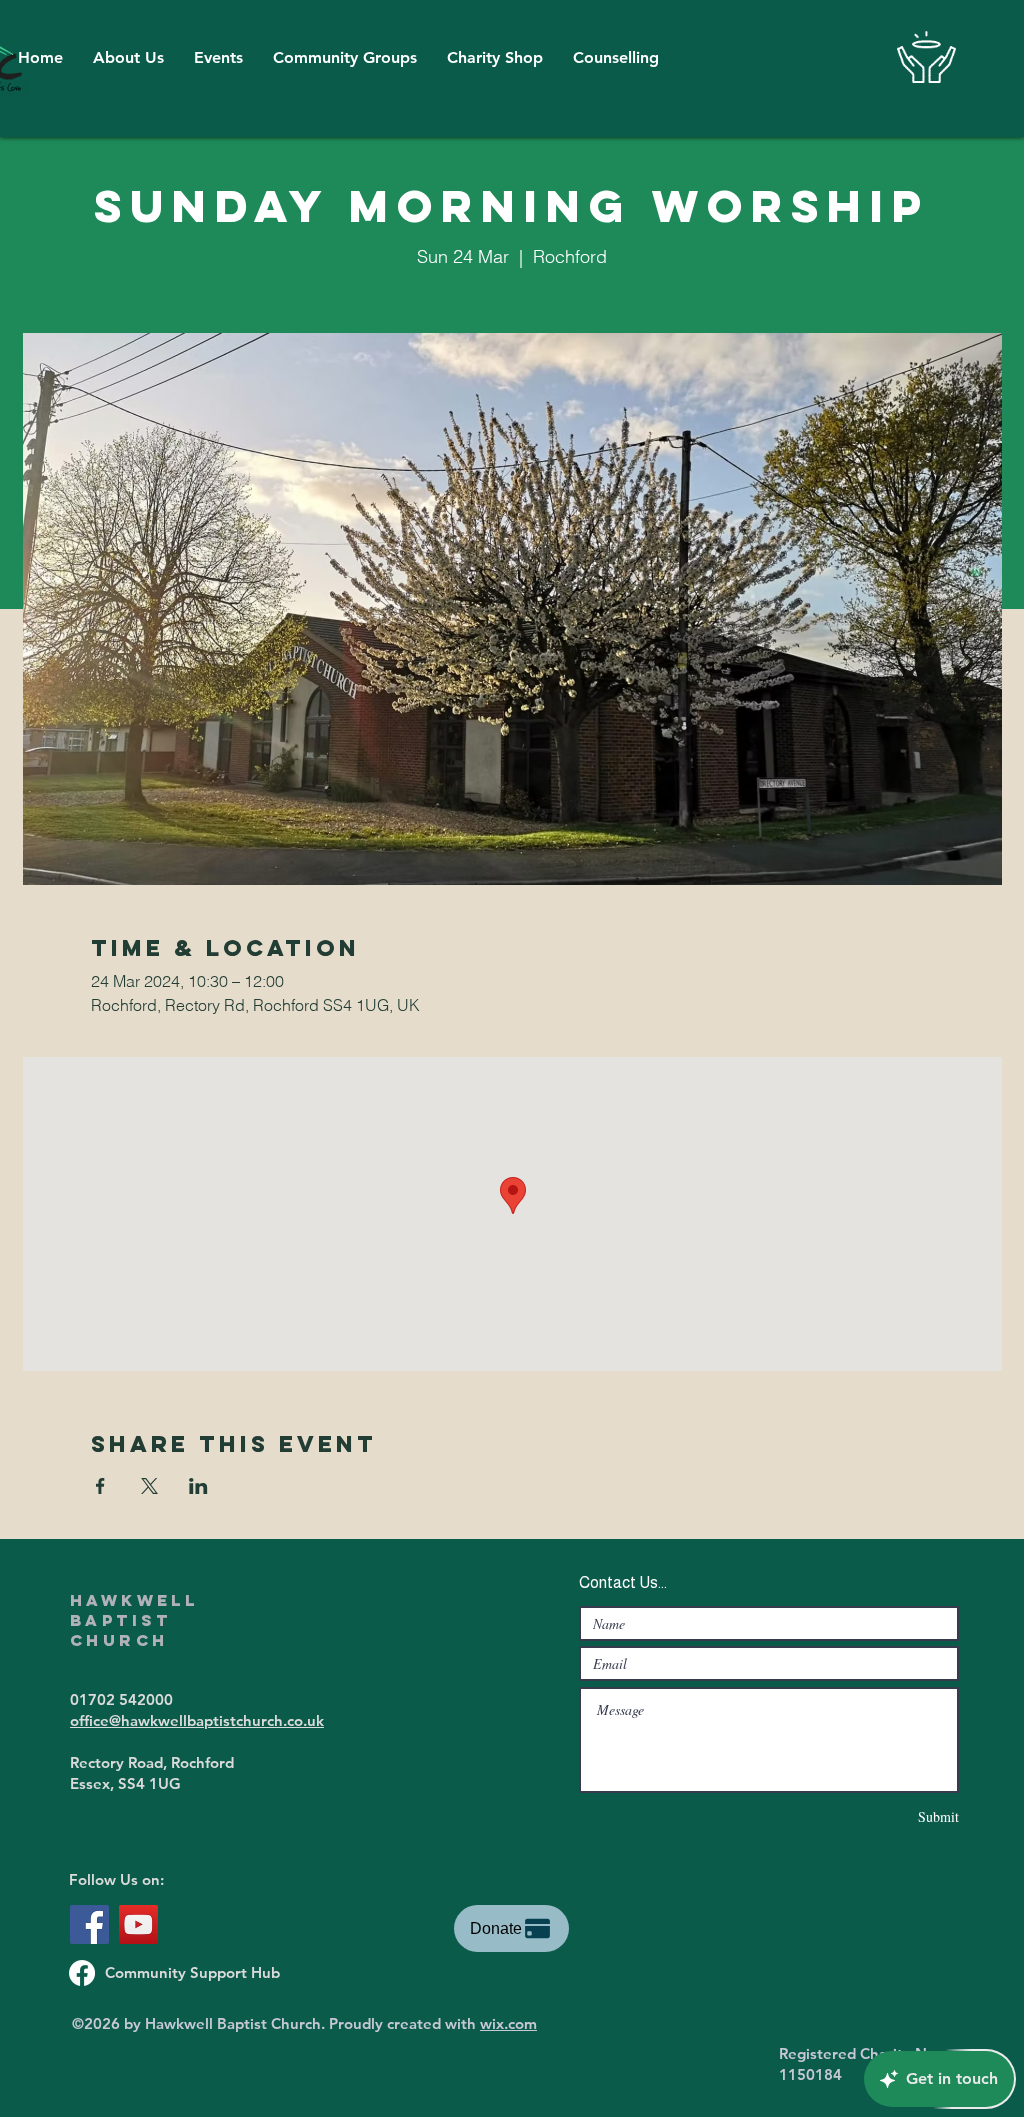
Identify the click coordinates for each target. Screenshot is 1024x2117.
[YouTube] (138, 1924)
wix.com (508, 2023)
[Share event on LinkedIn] (198, 1486)
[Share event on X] (149, 1486)
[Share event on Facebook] (100, 1486)
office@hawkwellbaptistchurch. (178, 1720)
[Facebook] (89, 1924)
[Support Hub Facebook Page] (82, 1973)
